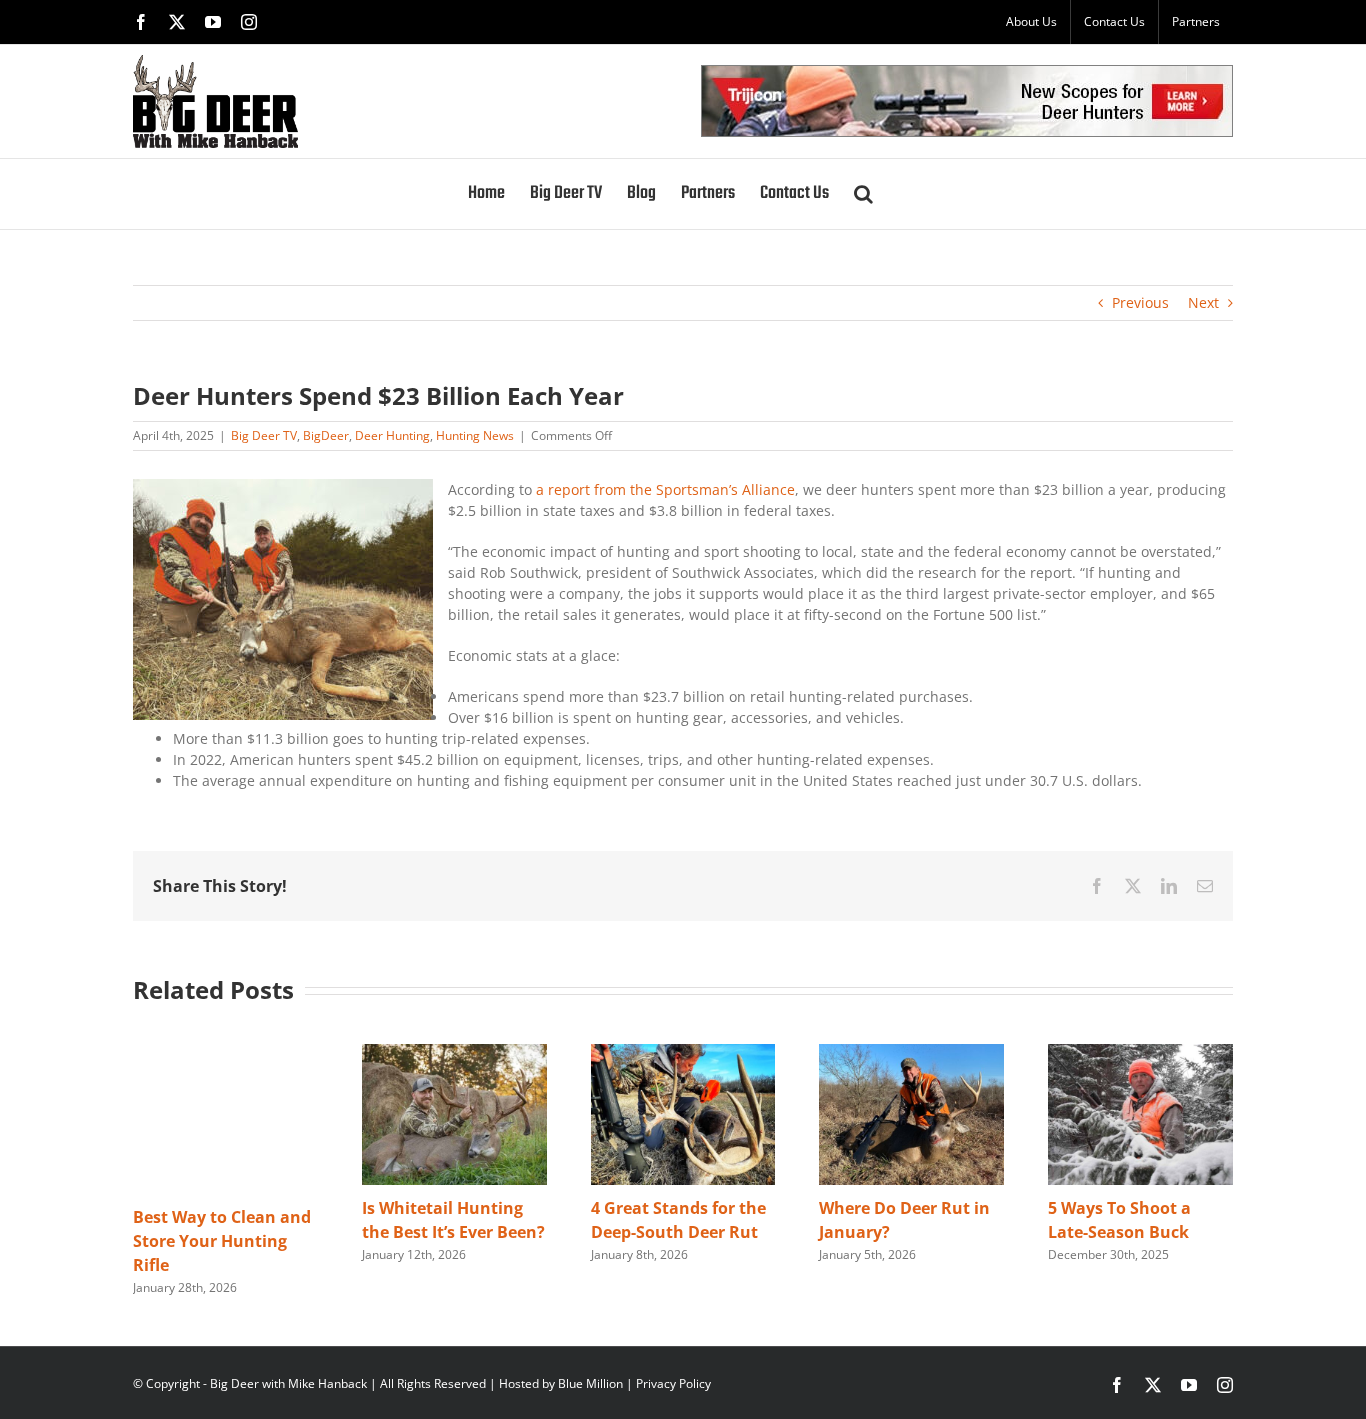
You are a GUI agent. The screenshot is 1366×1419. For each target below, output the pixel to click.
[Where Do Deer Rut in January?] (911, 1053)
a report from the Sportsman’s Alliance (663, 489)
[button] (863, 194)
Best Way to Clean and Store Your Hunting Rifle (222, 1241)
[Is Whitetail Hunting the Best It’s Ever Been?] (454, 1053)
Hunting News (475, 435)
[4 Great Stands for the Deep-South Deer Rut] (683, 1053)
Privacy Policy (673, 1383)
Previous (1140, 302)
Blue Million (590, 1383)
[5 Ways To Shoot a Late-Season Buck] (1140, 1053)
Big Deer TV (264, 435)
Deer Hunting (392, 435)
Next (1203, 302)
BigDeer (326, 435)
